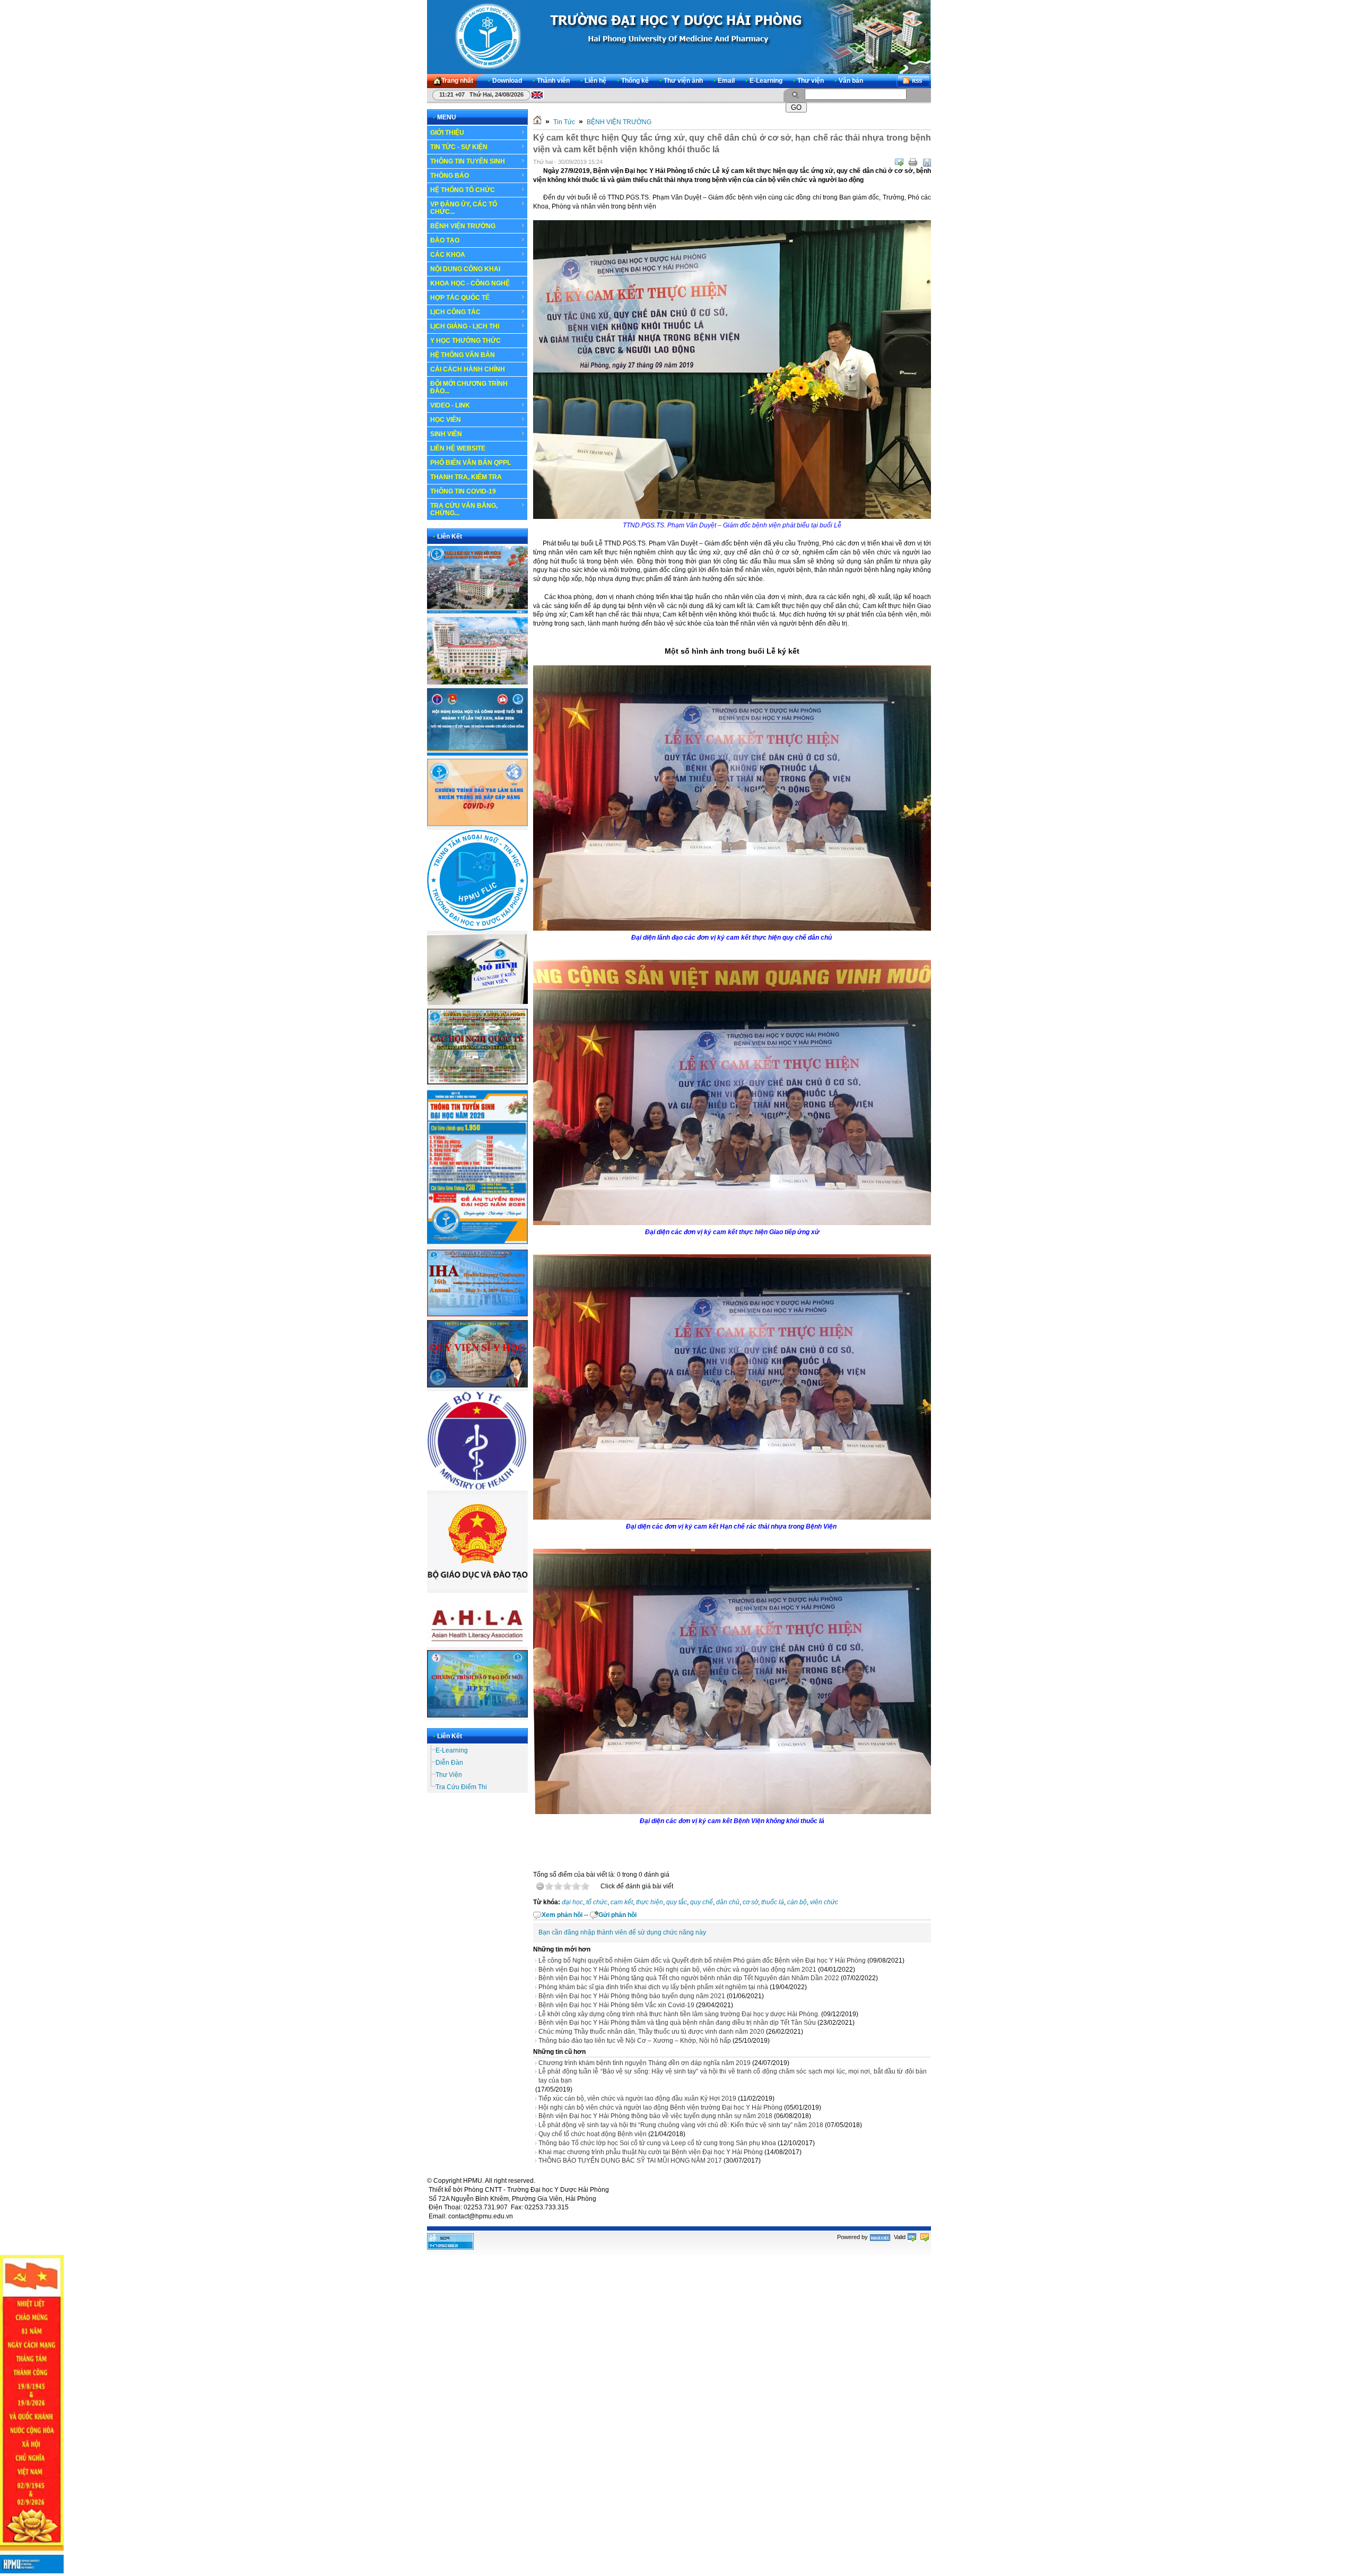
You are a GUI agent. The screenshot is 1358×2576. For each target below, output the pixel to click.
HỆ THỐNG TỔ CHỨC (463, 190)
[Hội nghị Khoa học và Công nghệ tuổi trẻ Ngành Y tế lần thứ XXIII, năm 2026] (477, 753)
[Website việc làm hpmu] (477, 682)
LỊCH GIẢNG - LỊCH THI (465, 326)
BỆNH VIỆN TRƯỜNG (463, 226)
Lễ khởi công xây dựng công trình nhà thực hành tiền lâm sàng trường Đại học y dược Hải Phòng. (679, 2014)
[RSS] (913, 81)
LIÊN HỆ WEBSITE (458, 448)
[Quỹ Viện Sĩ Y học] (477, 1385)
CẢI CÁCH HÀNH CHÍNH (468, 369)
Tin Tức (564, 122)
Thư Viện (449, 1775)
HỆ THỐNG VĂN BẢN (463, 355)
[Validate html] (912, 2237)
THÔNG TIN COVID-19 (463, 491)
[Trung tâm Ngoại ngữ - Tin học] (477, 929)
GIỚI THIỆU (447, 133)
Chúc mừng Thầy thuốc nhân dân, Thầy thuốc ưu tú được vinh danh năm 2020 (651, 2032)
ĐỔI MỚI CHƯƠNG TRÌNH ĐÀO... (469, 387)
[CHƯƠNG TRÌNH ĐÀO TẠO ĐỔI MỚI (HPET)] (477, 1715)
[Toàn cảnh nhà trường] (477, 611)
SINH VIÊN (446, 434)
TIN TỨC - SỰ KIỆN (459, 147)
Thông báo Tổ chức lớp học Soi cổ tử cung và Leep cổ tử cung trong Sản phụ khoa (657, 2143)
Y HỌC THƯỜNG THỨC (465, 341)
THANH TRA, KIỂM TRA (466, 477)
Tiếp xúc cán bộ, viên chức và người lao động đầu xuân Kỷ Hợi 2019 (637, 2098)
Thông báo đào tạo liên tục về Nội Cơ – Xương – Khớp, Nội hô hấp (635, 2041)
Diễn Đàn (449, 1763)
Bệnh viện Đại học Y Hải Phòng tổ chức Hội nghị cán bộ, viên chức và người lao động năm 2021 (677, 1970)
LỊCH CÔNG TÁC (455, 312)
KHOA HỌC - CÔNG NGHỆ (470, 283)
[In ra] (913, 162)
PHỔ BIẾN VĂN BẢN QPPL (471, 463)
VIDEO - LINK (450, 405)
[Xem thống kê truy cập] (450, 2248)
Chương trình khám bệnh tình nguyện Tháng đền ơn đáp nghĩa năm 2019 (645, 2063)
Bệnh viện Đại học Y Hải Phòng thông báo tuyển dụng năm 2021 (632, 1996)
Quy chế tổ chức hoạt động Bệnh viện (593, 2134)
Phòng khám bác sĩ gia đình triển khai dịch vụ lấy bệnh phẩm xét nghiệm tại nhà (653, 1987)
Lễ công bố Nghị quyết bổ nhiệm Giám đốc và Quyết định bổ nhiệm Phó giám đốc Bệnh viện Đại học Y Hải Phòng (702, 1961)
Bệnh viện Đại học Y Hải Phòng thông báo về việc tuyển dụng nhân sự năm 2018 (655, 2116)
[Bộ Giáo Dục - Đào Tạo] (477, 1587)
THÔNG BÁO (450, 176)
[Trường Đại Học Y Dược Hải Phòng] (679, 37)
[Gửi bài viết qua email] (899, 162)
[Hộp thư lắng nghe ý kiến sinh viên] (477, 1003)
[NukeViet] (880, 2237)
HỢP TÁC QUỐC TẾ (460, 298)
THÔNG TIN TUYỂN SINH (468, 161)
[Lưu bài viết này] (927, 162)
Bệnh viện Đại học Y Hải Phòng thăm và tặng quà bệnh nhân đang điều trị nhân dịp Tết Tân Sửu (677, 2023)
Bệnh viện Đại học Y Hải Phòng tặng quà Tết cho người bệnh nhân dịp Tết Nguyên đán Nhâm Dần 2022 (689, 1978)
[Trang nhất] (537, 122)
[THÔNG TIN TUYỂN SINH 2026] (477, 1244)
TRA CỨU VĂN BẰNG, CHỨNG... (464, 509)
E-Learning (452, 1750)
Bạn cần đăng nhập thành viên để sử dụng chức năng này (622, 1932)
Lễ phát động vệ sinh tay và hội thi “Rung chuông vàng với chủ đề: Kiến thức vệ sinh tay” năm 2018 (681, 2125)
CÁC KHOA (448, 255)
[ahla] (477, 1645)
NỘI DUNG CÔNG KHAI (465, 269)
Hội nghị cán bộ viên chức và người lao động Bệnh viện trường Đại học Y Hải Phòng (660, 2107)
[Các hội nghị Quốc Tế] (477, 1082)
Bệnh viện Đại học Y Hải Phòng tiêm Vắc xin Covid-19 (616, 2005)
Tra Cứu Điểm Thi (461, 1787)
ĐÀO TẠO (445, 240)
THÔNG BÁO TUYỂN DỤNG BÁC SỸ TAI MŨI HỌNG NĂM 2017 (630, 2161)
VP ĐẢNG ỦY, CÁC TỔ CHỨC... (464, 208)
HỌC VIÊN (446, 420)
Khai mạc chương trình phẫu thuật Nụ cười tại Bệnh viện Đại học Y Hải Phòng (651, 2152)
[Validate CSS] (925, 2237)
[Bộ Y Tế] (477, 1488)
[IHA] (477, 1314)
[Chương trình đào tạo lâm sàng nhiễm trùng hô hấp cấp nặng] (477, 824)
